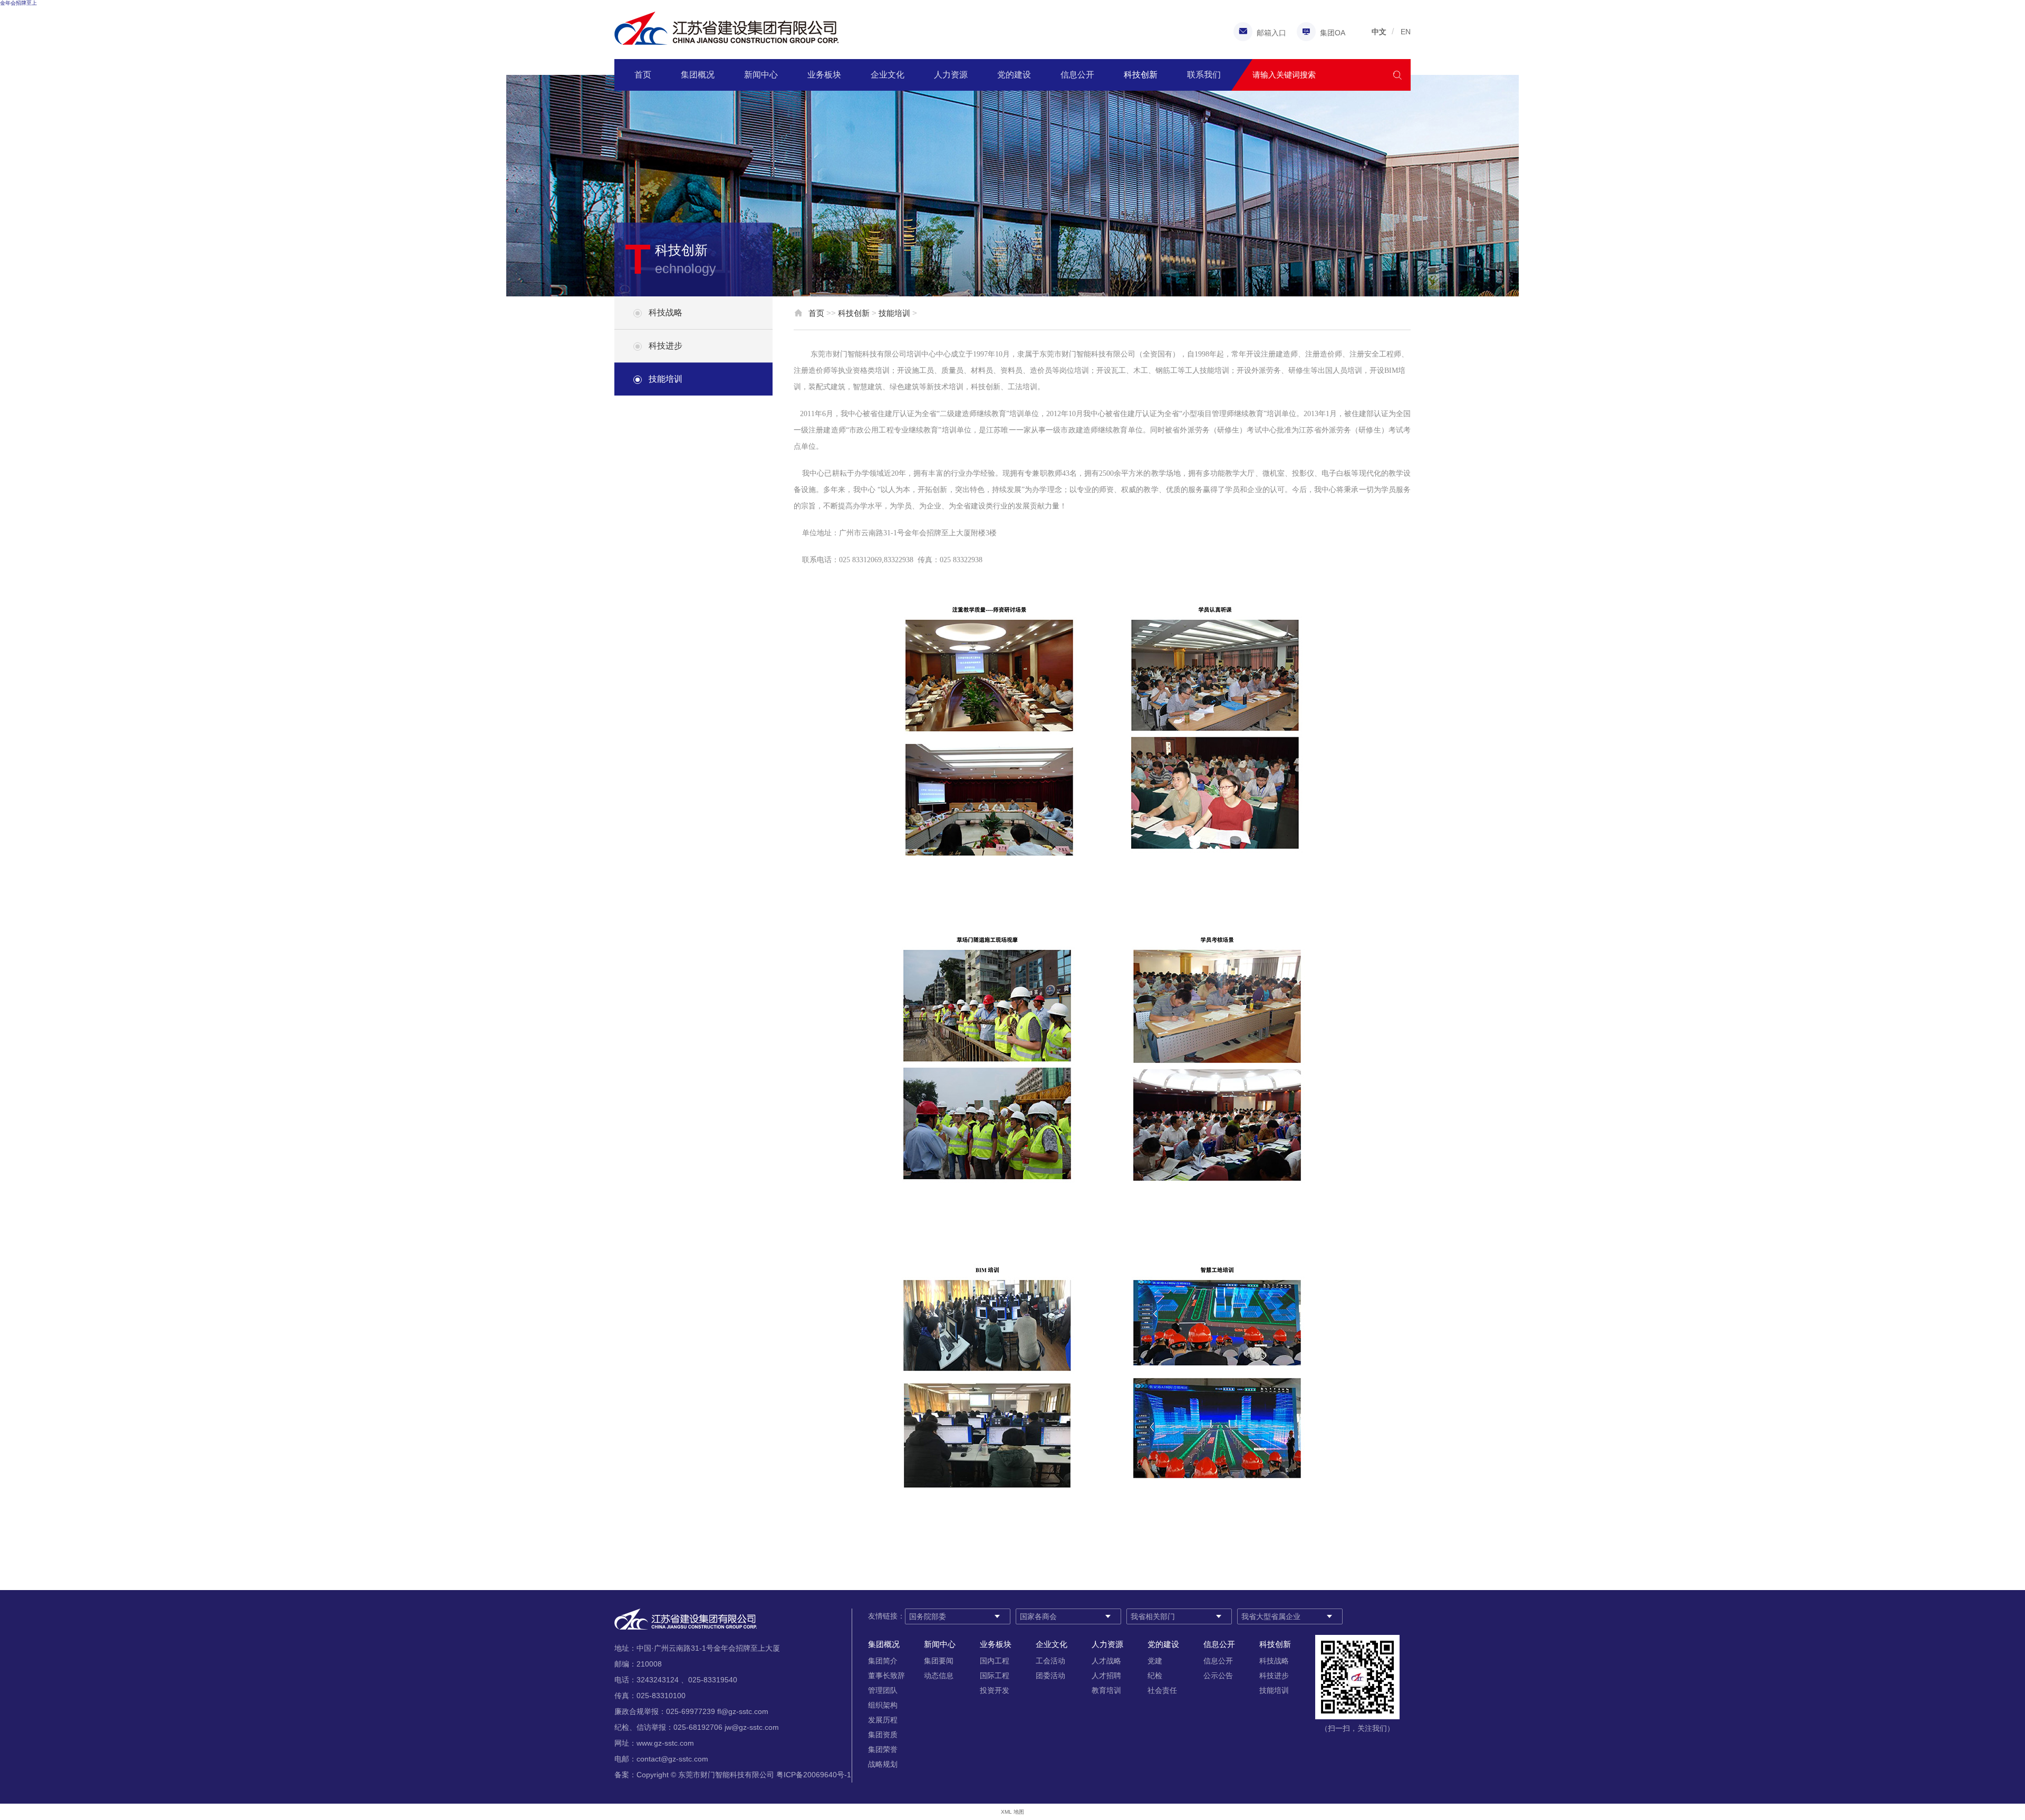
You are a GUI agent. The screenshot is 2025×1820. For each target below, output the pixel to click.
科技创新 (1141, 75)
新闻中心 (761, 75)
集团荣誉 (883, 1749)
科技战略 (666, 312)
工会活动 (1050, 1661)
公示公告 (1218, 1675)
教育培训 (1106, 1690)
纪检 (1155, 1675)
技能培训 (666, 379)
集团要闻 (939, 1661)
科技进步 (666, 346)
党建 (1155, 1661)
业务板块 (824, 75)
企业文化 (888, 75)
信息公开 (1077, 75)
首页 (643, 75)
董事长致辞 (886, 1675)
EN (1406, 32)
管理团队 (883, 1690)
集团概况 (698, 75)
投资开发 (995, 1690)
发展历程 (883, 1720)
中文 (1379, 32)
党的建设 (1014, 75)
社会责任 (1162, 1690)
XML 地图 (1012, 1812)
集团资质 (883, 1735)
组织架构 (883, 1705)
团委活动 (1050, 1675)
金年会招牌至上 (18, 3)
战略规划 (883, 1764)
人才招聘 (1106, 1675)
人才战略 (1106, 1661)
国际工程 (995, 1675)
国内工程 (995, 1661)
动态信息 (939, 1675)
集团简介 (883, 1661)
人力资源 (951, 75)
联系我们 (1204, 75)
